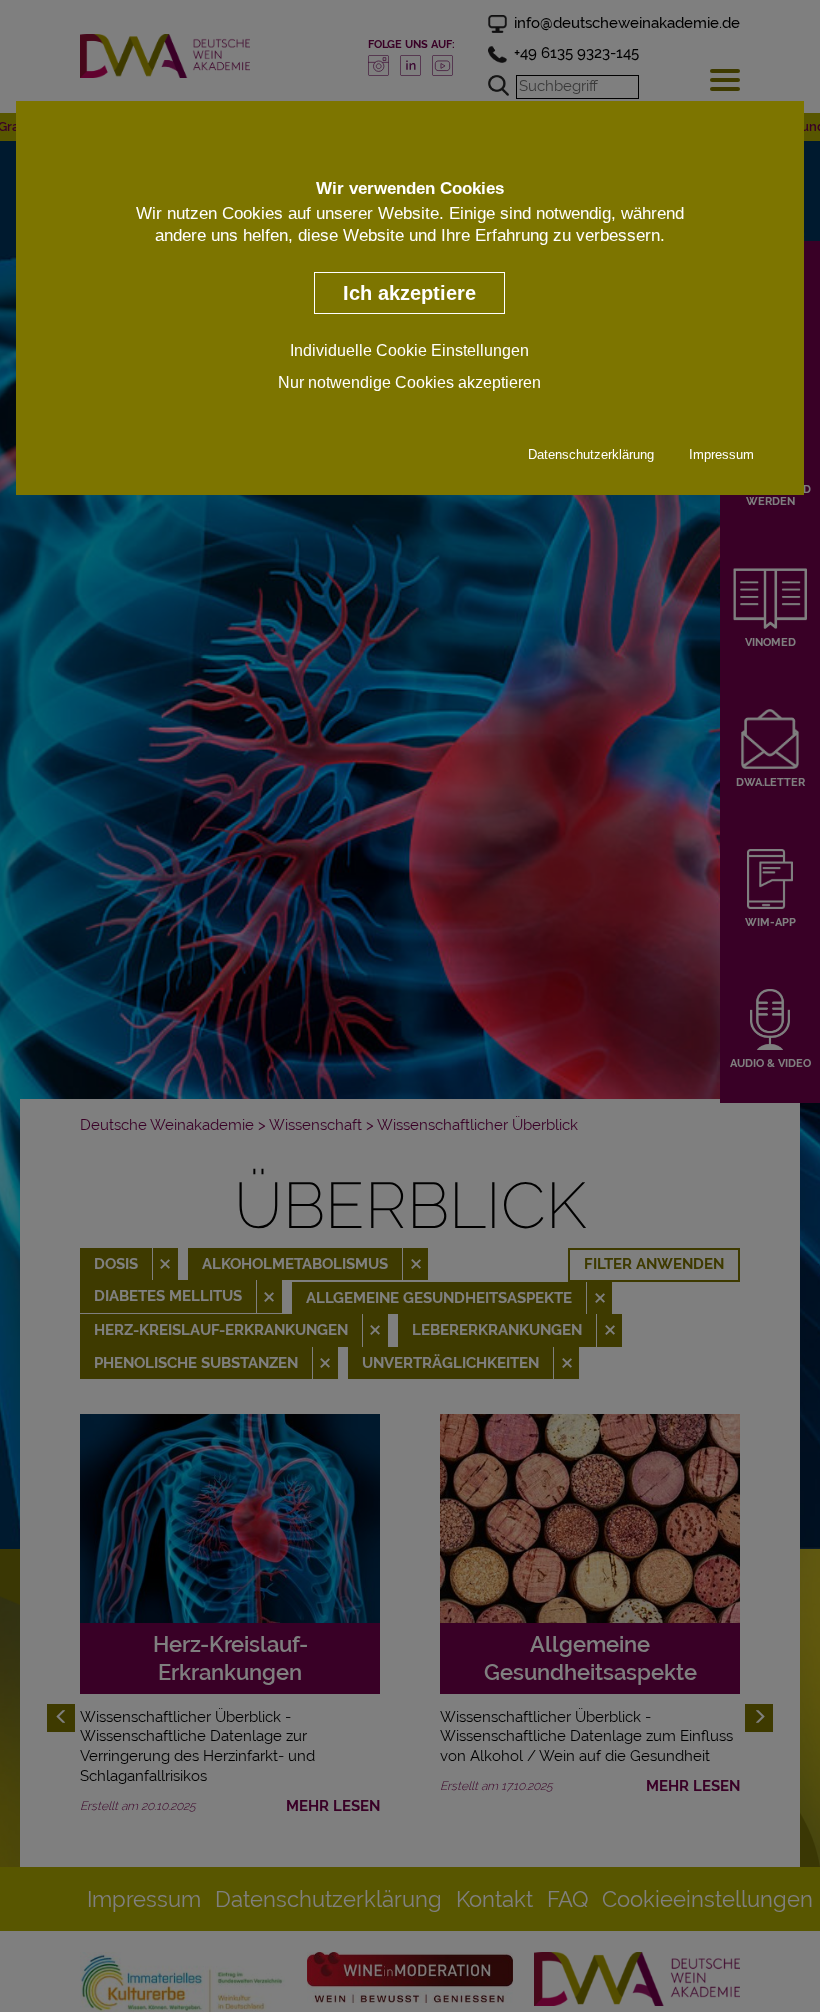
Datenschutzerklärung (591, 454)
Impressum (721, 454)
